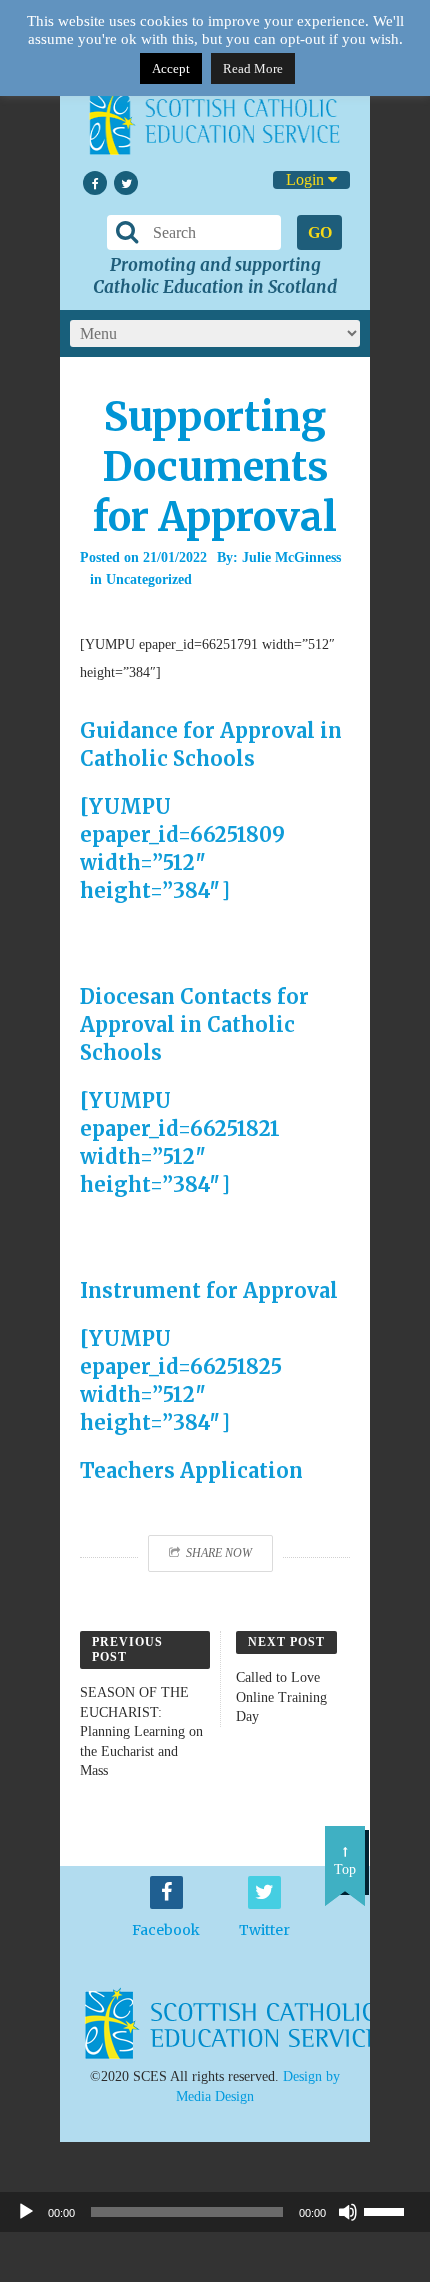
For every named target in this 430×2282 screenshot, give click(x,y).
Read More (253, 68)
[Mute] (348, 2212)
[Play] (26, 2212)
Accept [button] (171, 68)
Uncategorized (149, 579)
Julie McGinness (291, 557)
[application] (215, 2212)
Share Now (219, 1553)
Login (307, 179)
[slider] (392, 2210)
